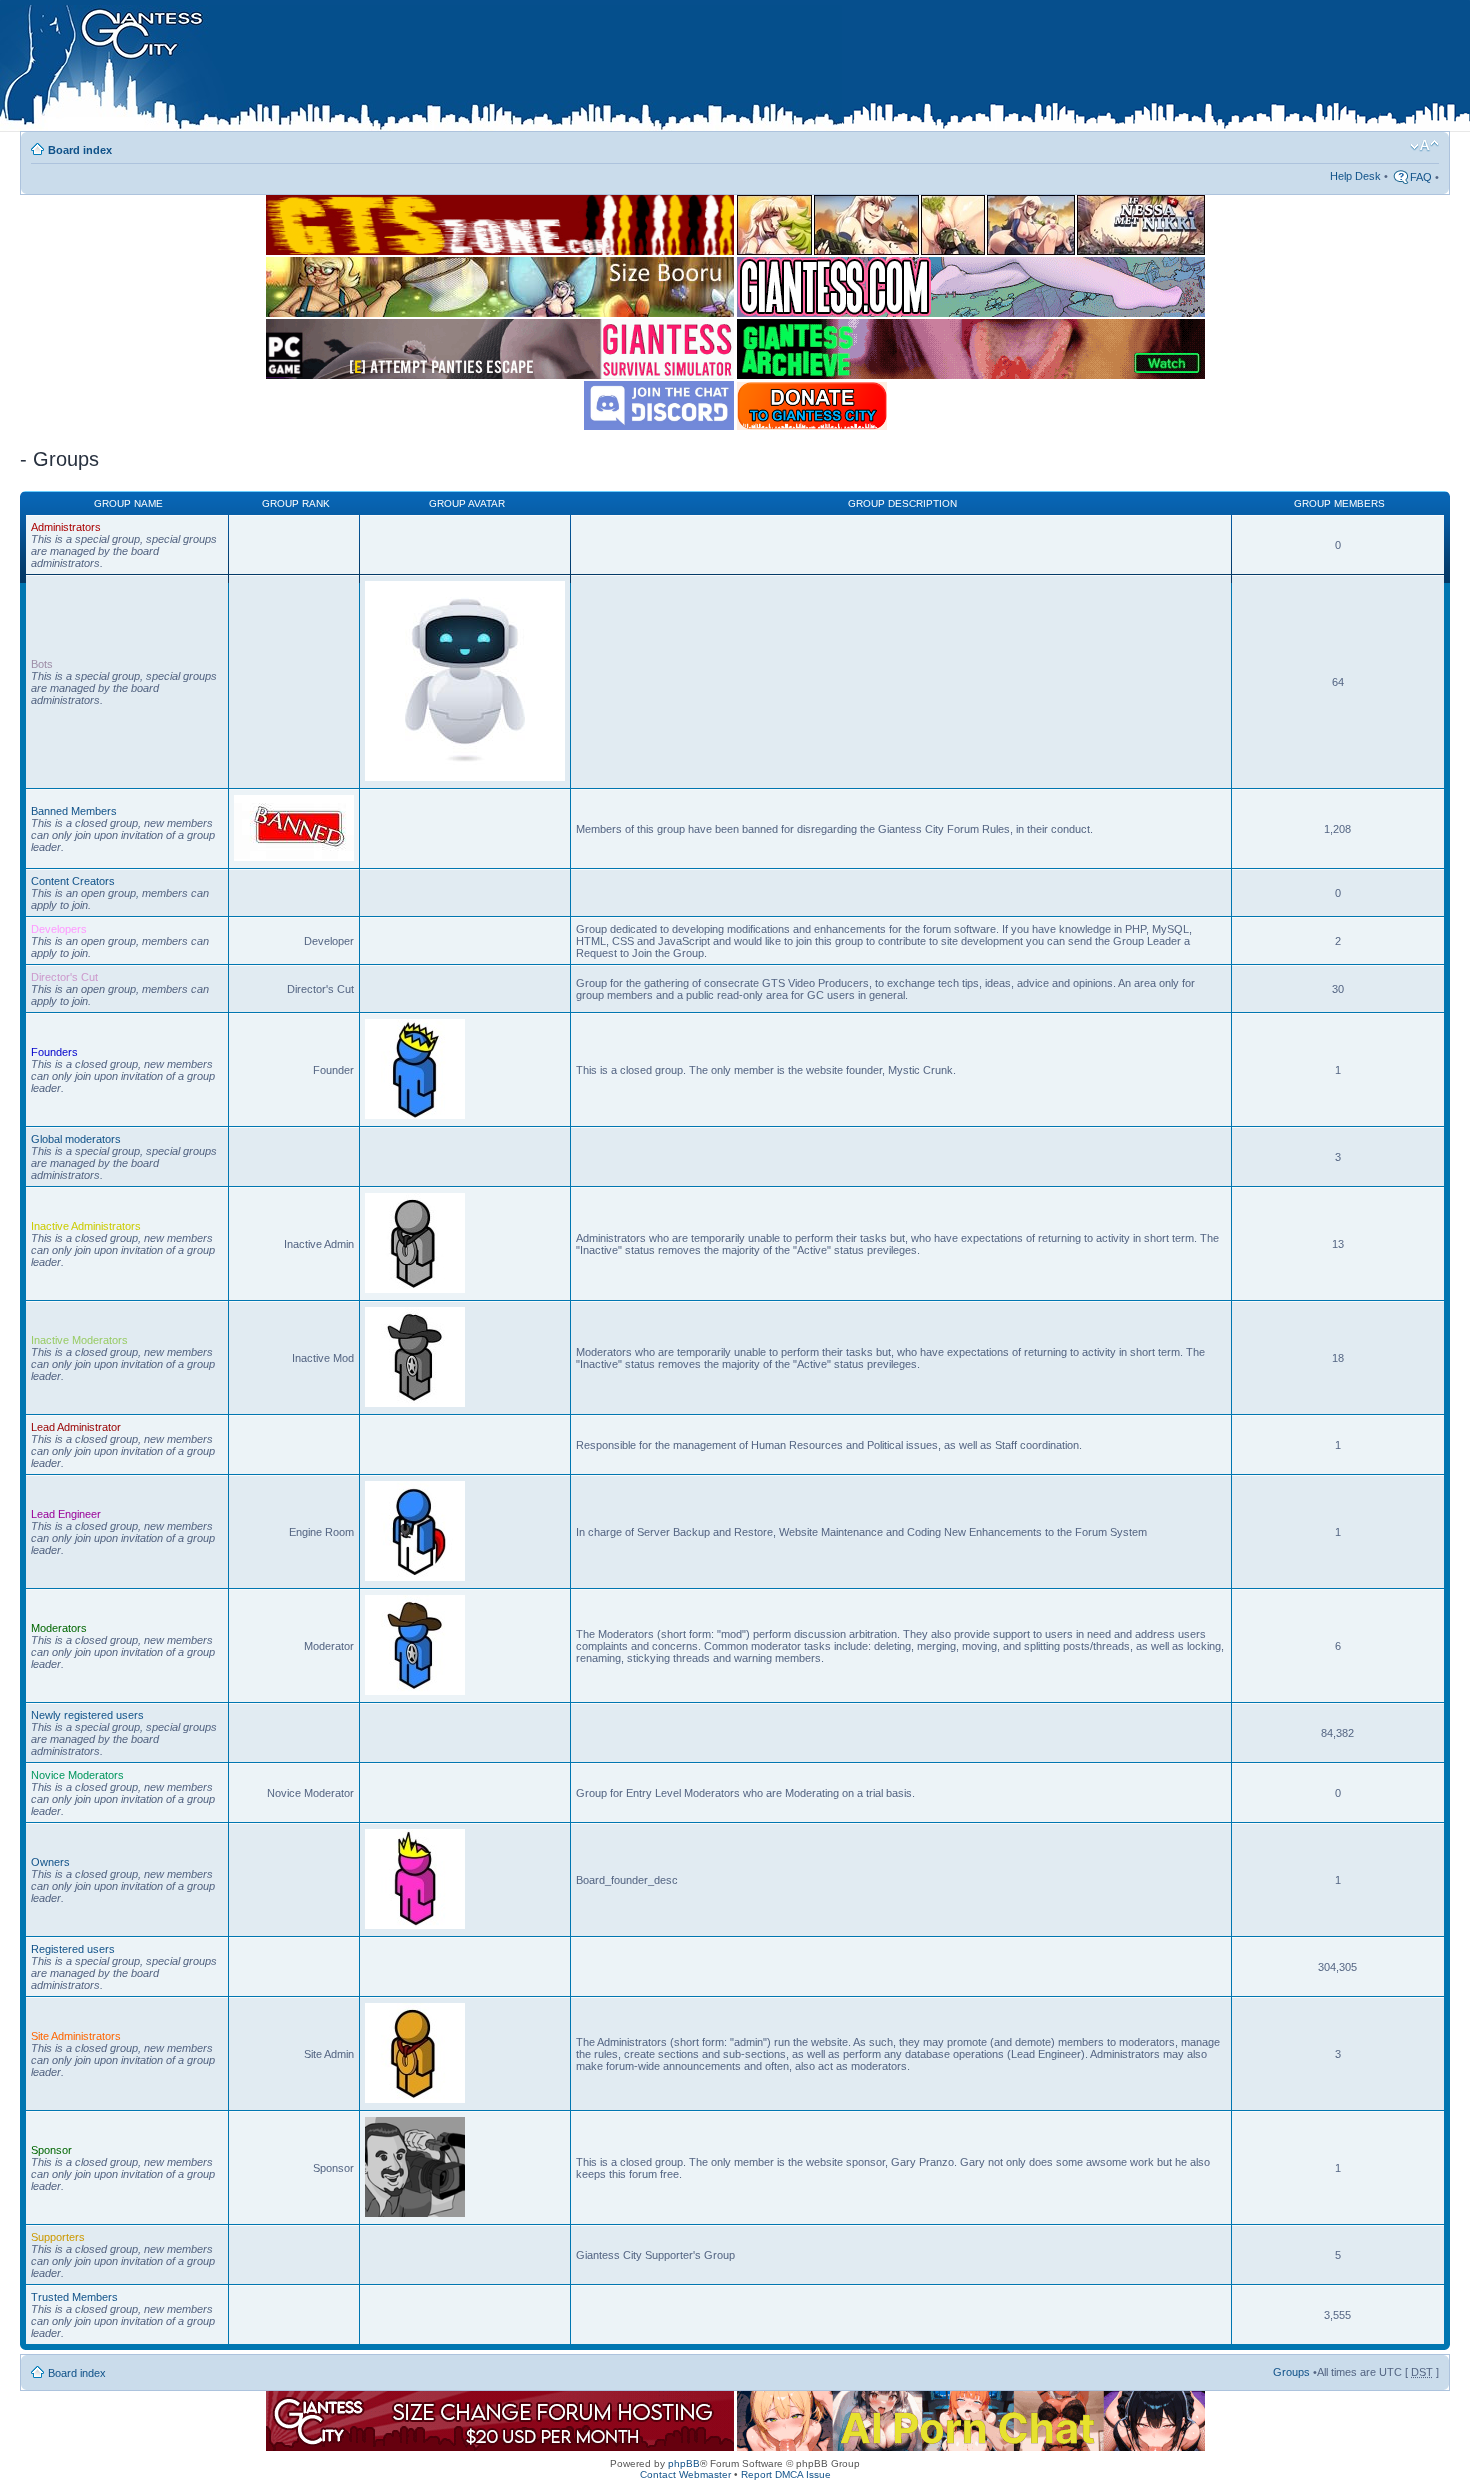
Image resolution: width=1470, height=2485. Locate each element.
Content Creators (73, 881)
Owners (50, 1862)
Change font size (1424, 146)
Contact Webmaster (685, 2474)
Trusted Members (74, 2297)
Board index (80, 150)
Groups (1291, 2372)
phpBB (684, 2463)
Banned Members (74, 811)
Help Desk (1355, 176)
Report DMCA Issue (786, 2474)
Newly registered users (87, 1715)
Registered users (73, 1949)
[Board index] (421, 69)
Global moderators (76, 1139)
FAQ (1421, 177)
